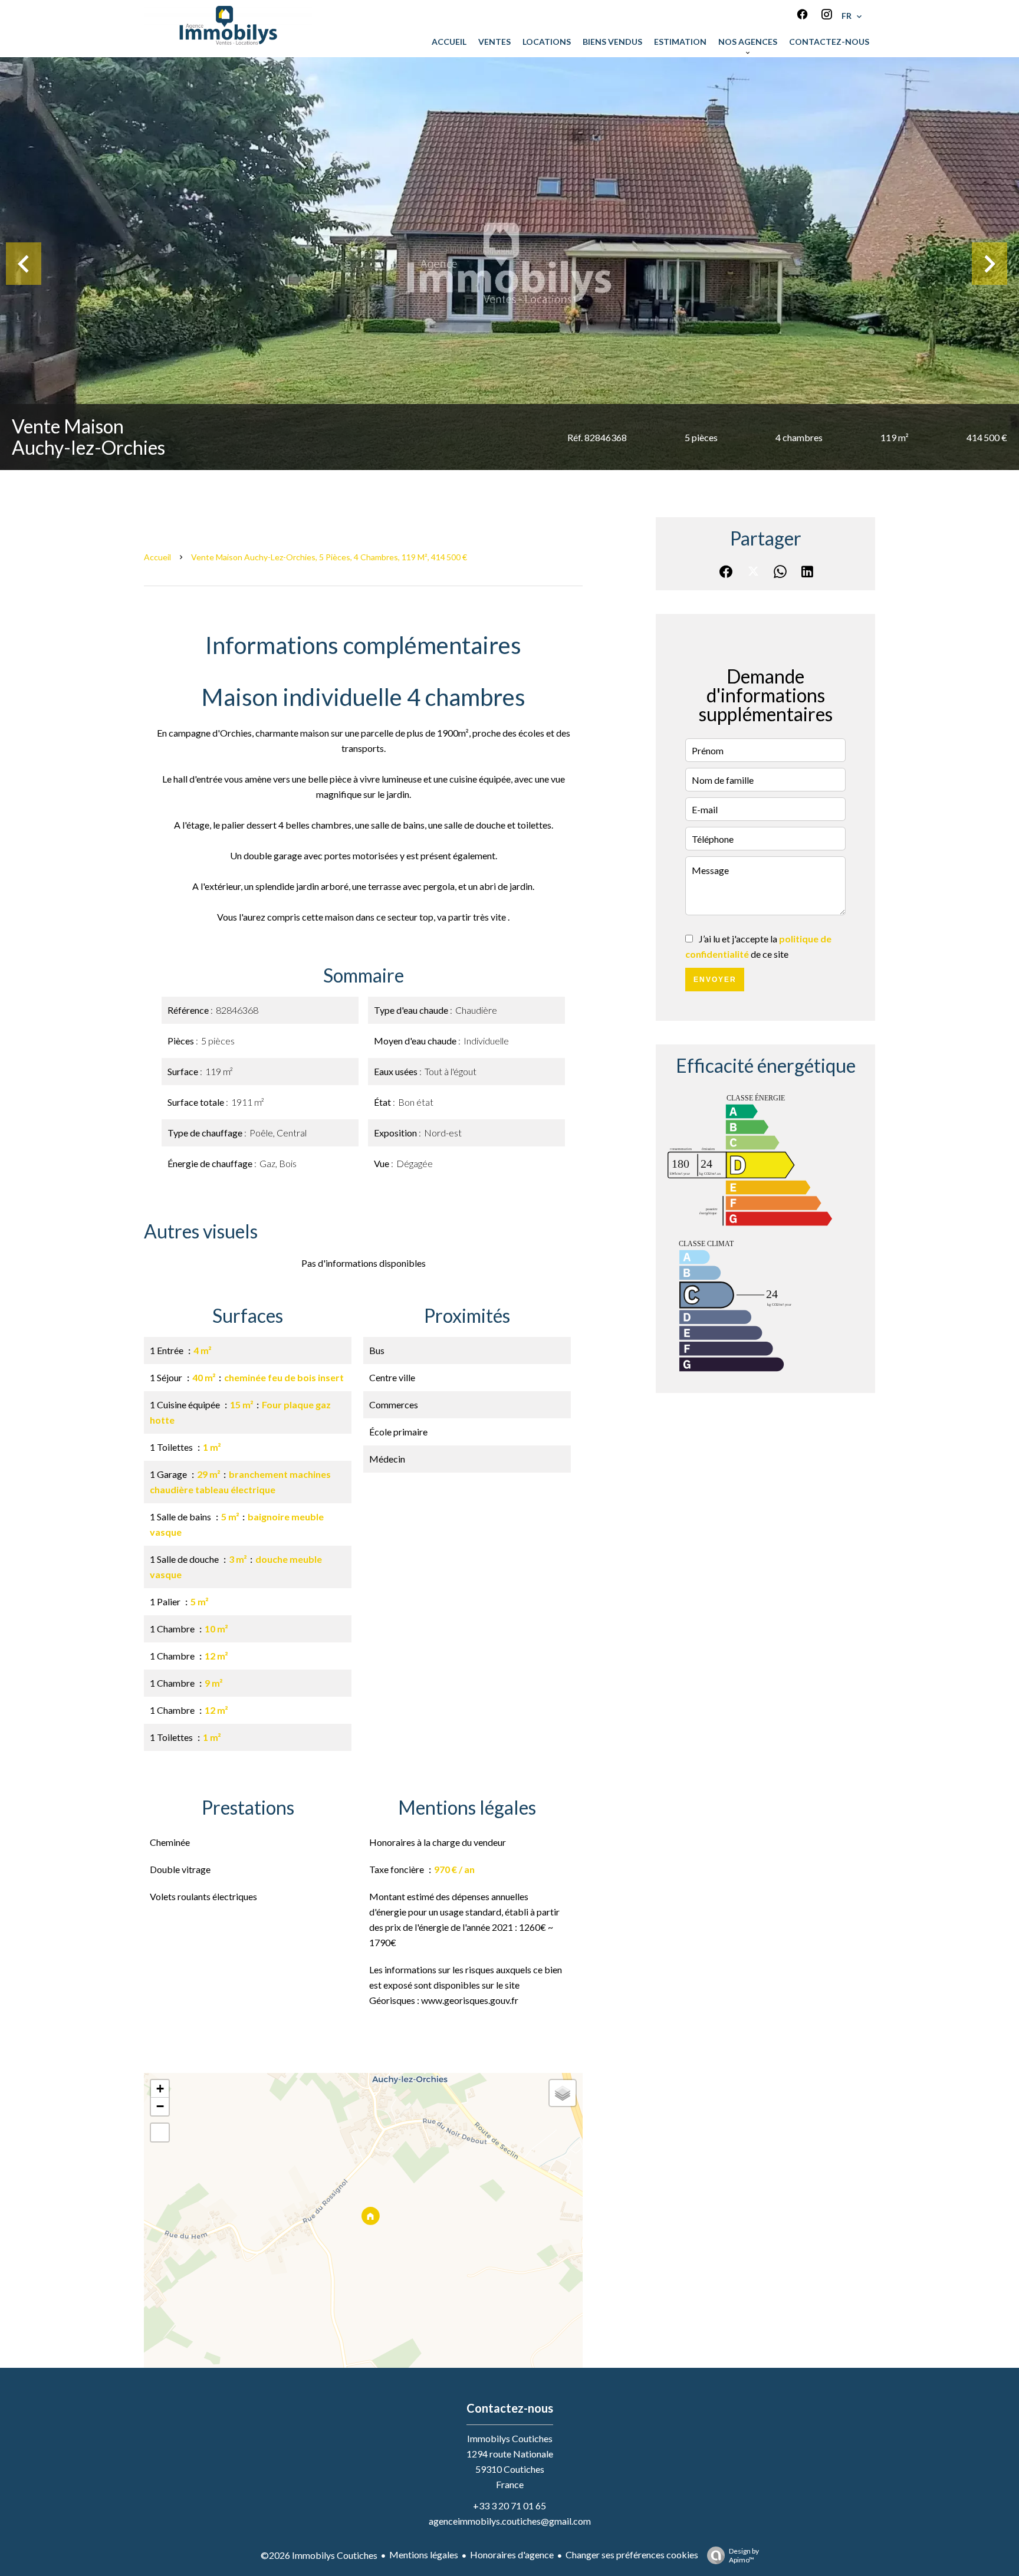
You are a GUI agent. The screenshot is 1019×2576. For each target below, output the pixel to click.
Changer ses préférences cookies (632, 2554)
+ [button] (160, 2089)
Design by (744, 2555)
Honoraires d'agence (512, 2554)
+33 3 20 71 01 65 (509, 2506)
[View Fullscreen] (160, 2133)
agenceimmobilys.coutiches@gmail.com (510, 2521)
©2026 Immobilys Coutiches (319, 2555)
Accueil (157, 557)
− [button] (160, 2106)
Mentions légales (424, 2554)
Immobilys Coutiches (510, 2438)
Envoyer (715, 980)
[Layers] (563, 2093)
